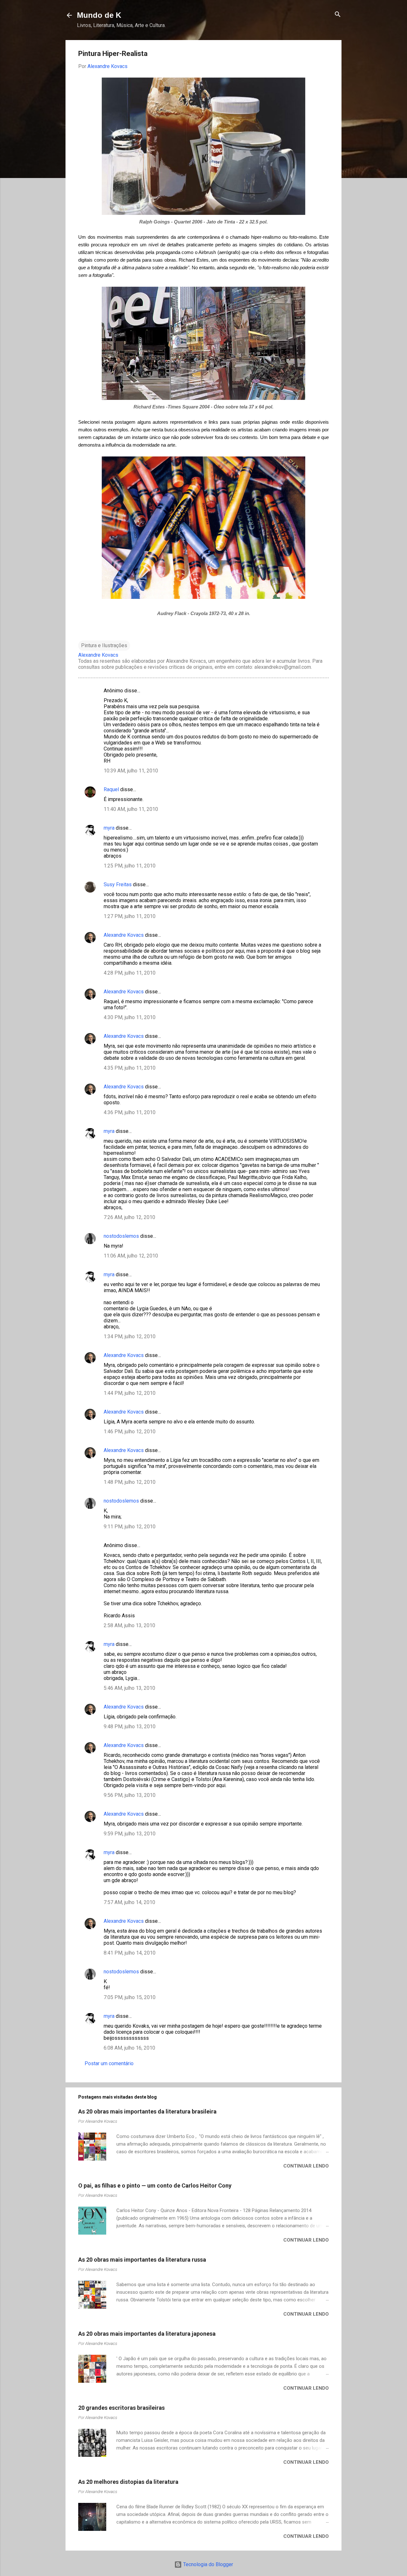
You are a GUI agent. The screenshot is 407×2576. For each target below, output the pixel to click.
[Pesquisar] (338, 15)
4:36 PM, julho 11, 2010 (130, 1112)
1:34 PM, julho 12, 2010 (130, 1336)
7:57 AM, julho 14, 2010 (129, 1902)
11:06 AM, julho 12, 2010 (131, 1256)
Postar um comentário (109, 2063)
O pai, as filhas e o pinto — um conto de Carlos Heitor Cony (155, 2185)
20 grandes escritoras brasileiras (121, 2408)
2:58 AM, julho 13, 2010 (129, 1625)
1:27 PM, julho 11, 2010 (130, 916)
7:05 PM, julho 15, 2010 (130, 1997)
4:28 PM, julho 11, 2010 (130, 973)
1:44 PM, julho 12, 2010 (130, 1393)
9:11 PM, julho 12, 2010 (130, 1527)
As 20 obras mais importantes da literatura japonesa (147, 2334)
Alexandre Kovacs (124, 935)
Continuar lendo (306, 2166)
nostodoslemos (121, 1236)
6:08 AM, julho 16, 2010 (129, 2048)
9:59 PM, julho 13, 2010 (130, 1834)
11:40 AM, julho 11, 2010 (131, 809)
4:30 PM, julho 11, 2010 (130, 1017)
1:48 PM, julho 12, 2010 (130, 1482)
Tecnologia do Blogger (207, 2564)
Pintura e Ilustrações (104, 645)
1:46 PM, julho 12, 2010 (130, 1432)
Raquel (111, 789)
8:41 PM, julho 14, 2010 (130, 1953)
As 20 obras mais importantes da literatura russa (142, 2260)
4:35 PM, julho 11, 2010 (130, 1068)
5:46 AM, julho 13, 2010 (129, 1688)
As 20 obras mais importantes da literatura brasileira (147, 2111)
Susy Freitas (118, 884)
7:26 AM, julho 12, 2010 (129, 1217)
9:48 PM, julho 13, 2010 (130, 1726)
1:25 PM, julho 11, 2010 (130, 866)
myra (109, 828)
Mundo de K (99, 15)
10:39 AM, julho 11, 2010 (131, 771)
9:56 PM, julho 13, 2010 (130, 1795)
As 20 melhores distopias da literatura (128, 2482)
